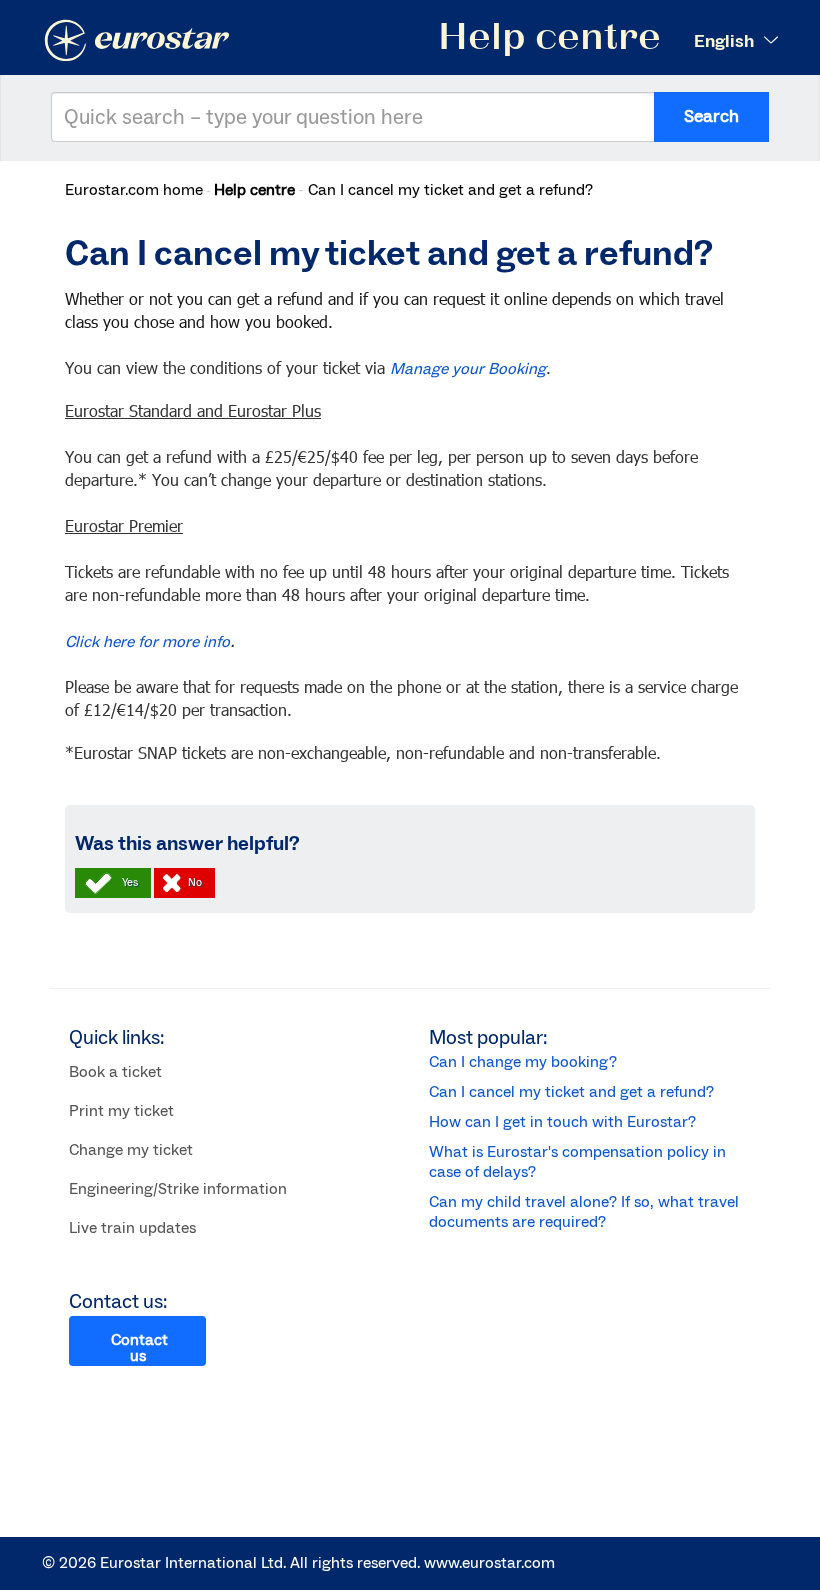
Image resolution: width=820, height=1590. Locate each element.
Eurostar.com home (134, 190)
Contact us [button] (139, 1348)
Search (711, 116)
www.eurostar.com (489, 1563)
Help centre (254, 190)
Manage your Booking (468, 369)
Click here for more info (147, 642)
